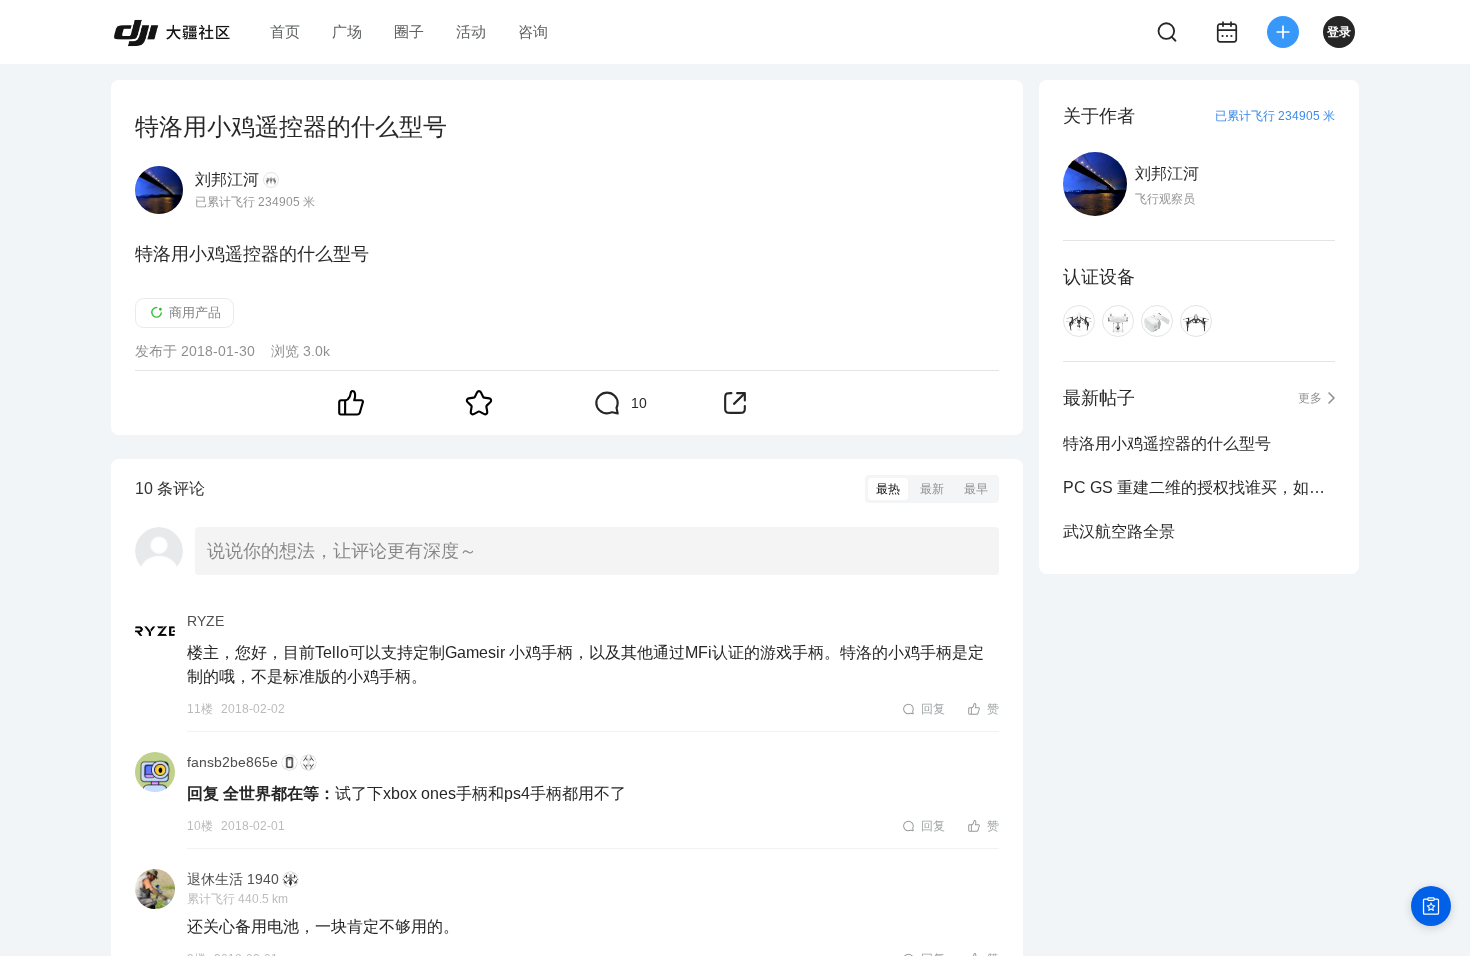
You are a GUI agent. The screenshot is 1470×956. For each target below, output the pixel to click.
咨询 (533, 31)
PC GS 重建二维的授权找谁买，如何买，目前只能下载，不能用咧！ (1199, 487)
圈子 (409, 31)
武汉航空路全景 (1119, 531)
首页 (285, 31)
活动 (471, 31)
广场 (347, 31)
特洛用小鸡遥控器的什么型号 (1167, 443)
